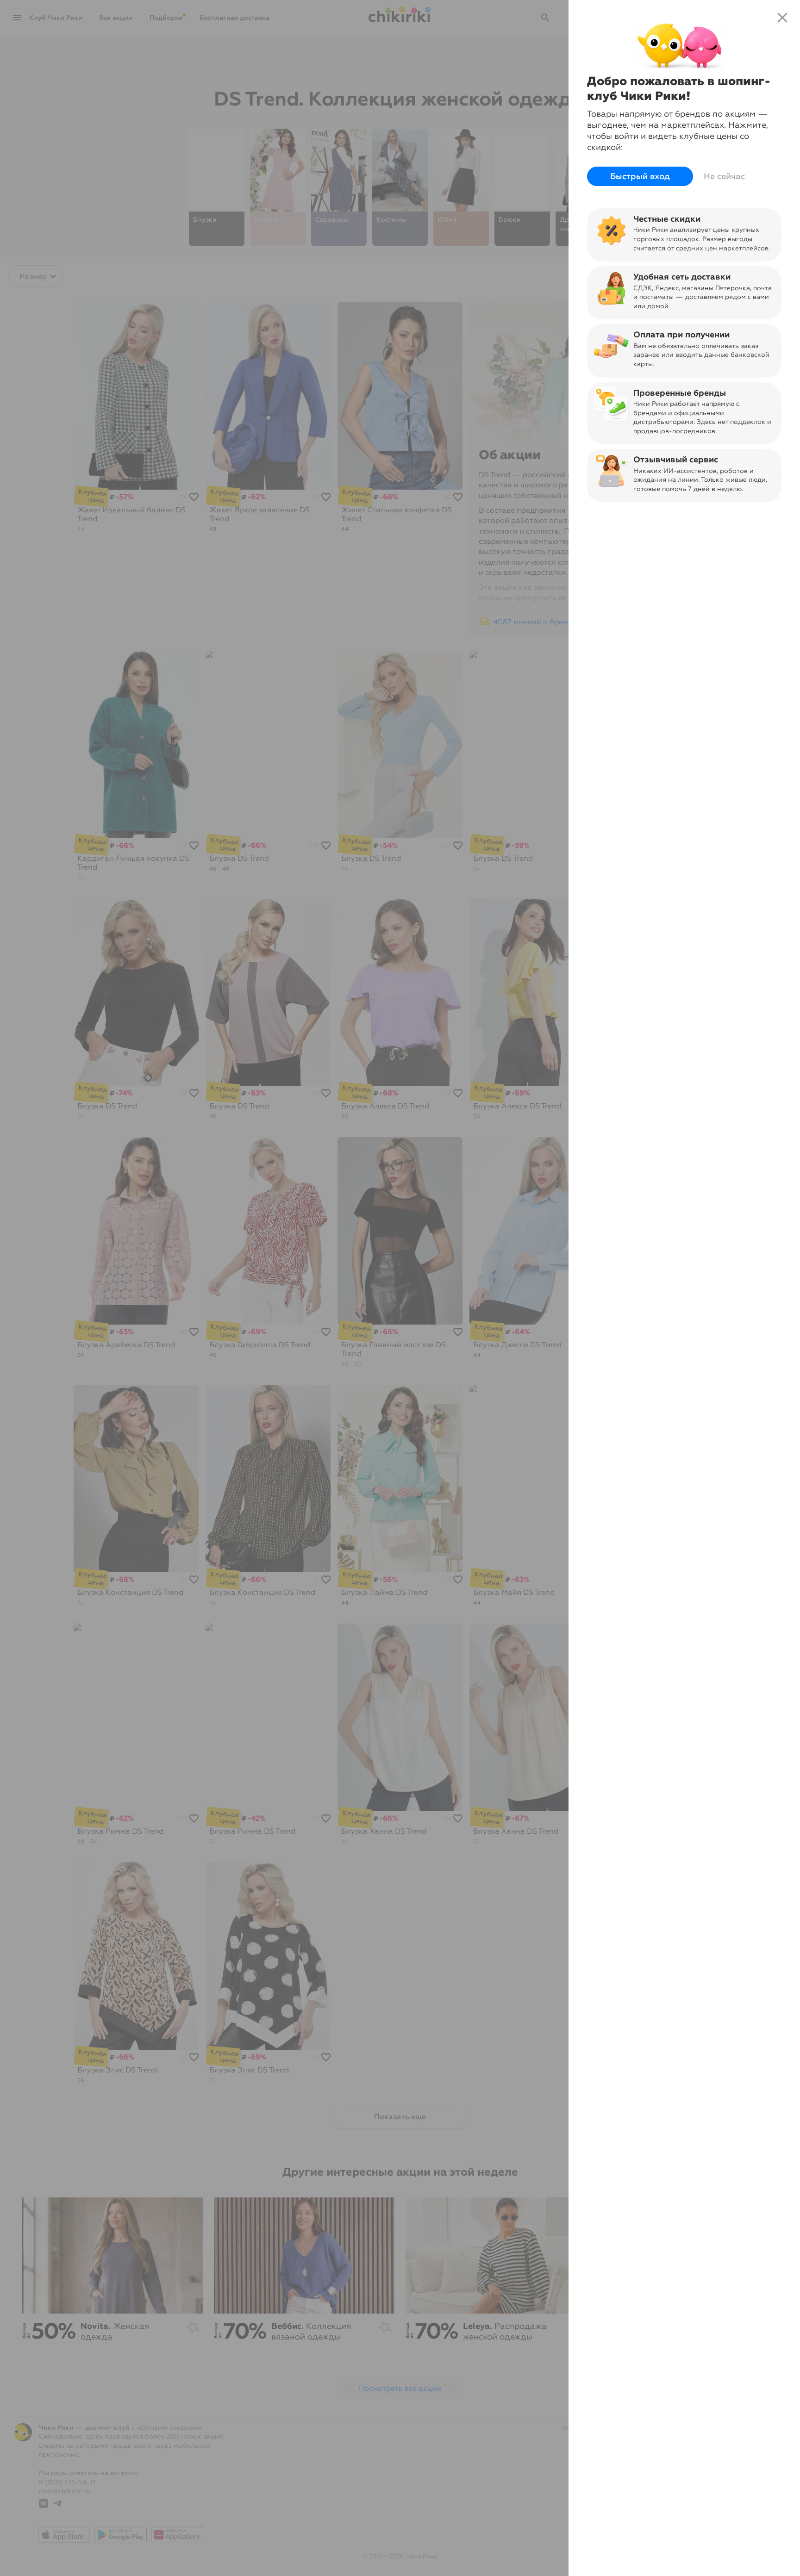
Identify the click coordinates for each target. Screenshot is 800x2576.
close (782, 18)
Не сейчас (724, 176)
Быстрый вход (640, 176)
